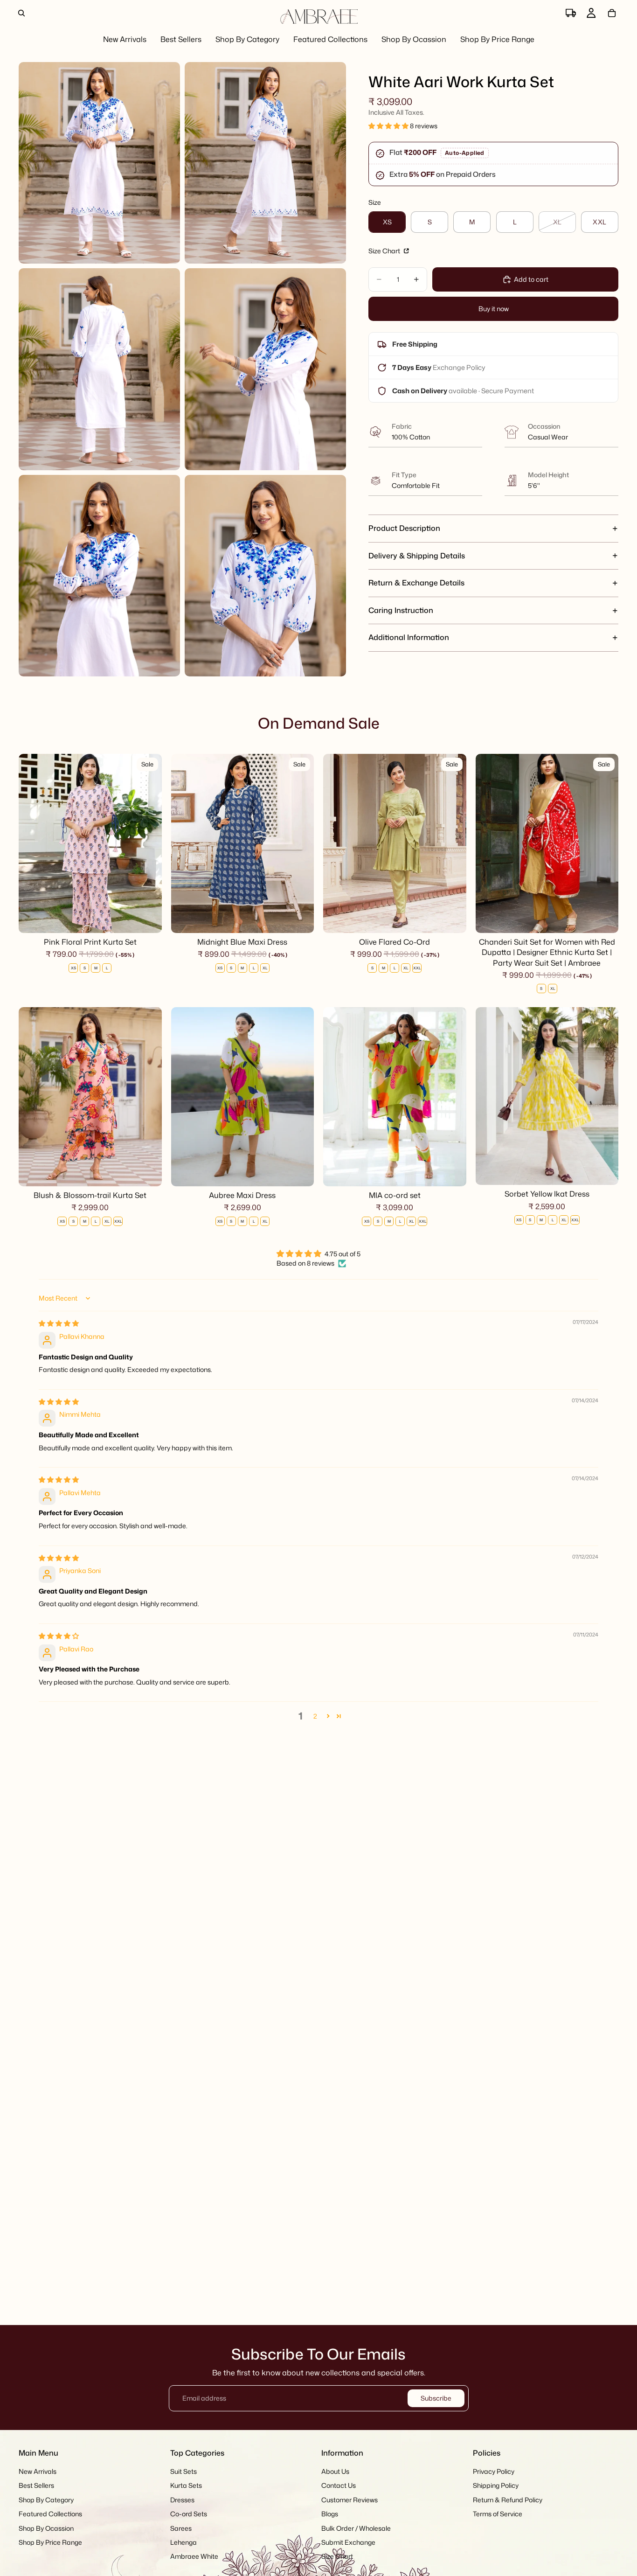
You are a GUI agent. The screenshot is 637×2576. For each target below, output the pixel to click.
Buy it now (494, 309)
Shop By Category (46, 2500)
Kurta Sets (186, 2486)
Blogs (330, 2514)
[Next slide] (148, 843)
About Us (335, 2471)
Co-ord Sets (189, 2514)
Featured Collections (50, 2514)
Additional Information (409, 637)
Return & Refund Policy (508, 2500)
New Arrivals (38, 2471)
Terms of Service (498, 2514)
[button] (389, 126)
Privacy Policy (494, 2471)
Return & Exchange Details (416, 583)
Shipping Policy (496, 2486)
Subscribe (436, 2398)
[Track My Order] (571, 13)
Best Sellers (36, 2486)
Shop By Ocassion (46, 2528)
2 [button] (315, 1716)
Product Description (404, 528)
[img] (59, 1323)
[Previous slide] (33, 843)
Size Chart (385, 251)
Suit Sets (183, 2471)
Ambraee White (194, 2557)
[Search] (21, 13)
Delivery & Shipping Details (417, 556)
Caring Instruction (401, 610)
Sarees (181, 2528)
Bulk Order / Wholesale (356, 2528)
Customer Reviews (350, 2500)
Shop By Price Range (50, 2542)
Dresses (182, 2500)
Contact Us (339, 2486)
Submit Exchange (348, 2542)
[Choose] (147, 919)
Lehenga (183, 2542)
